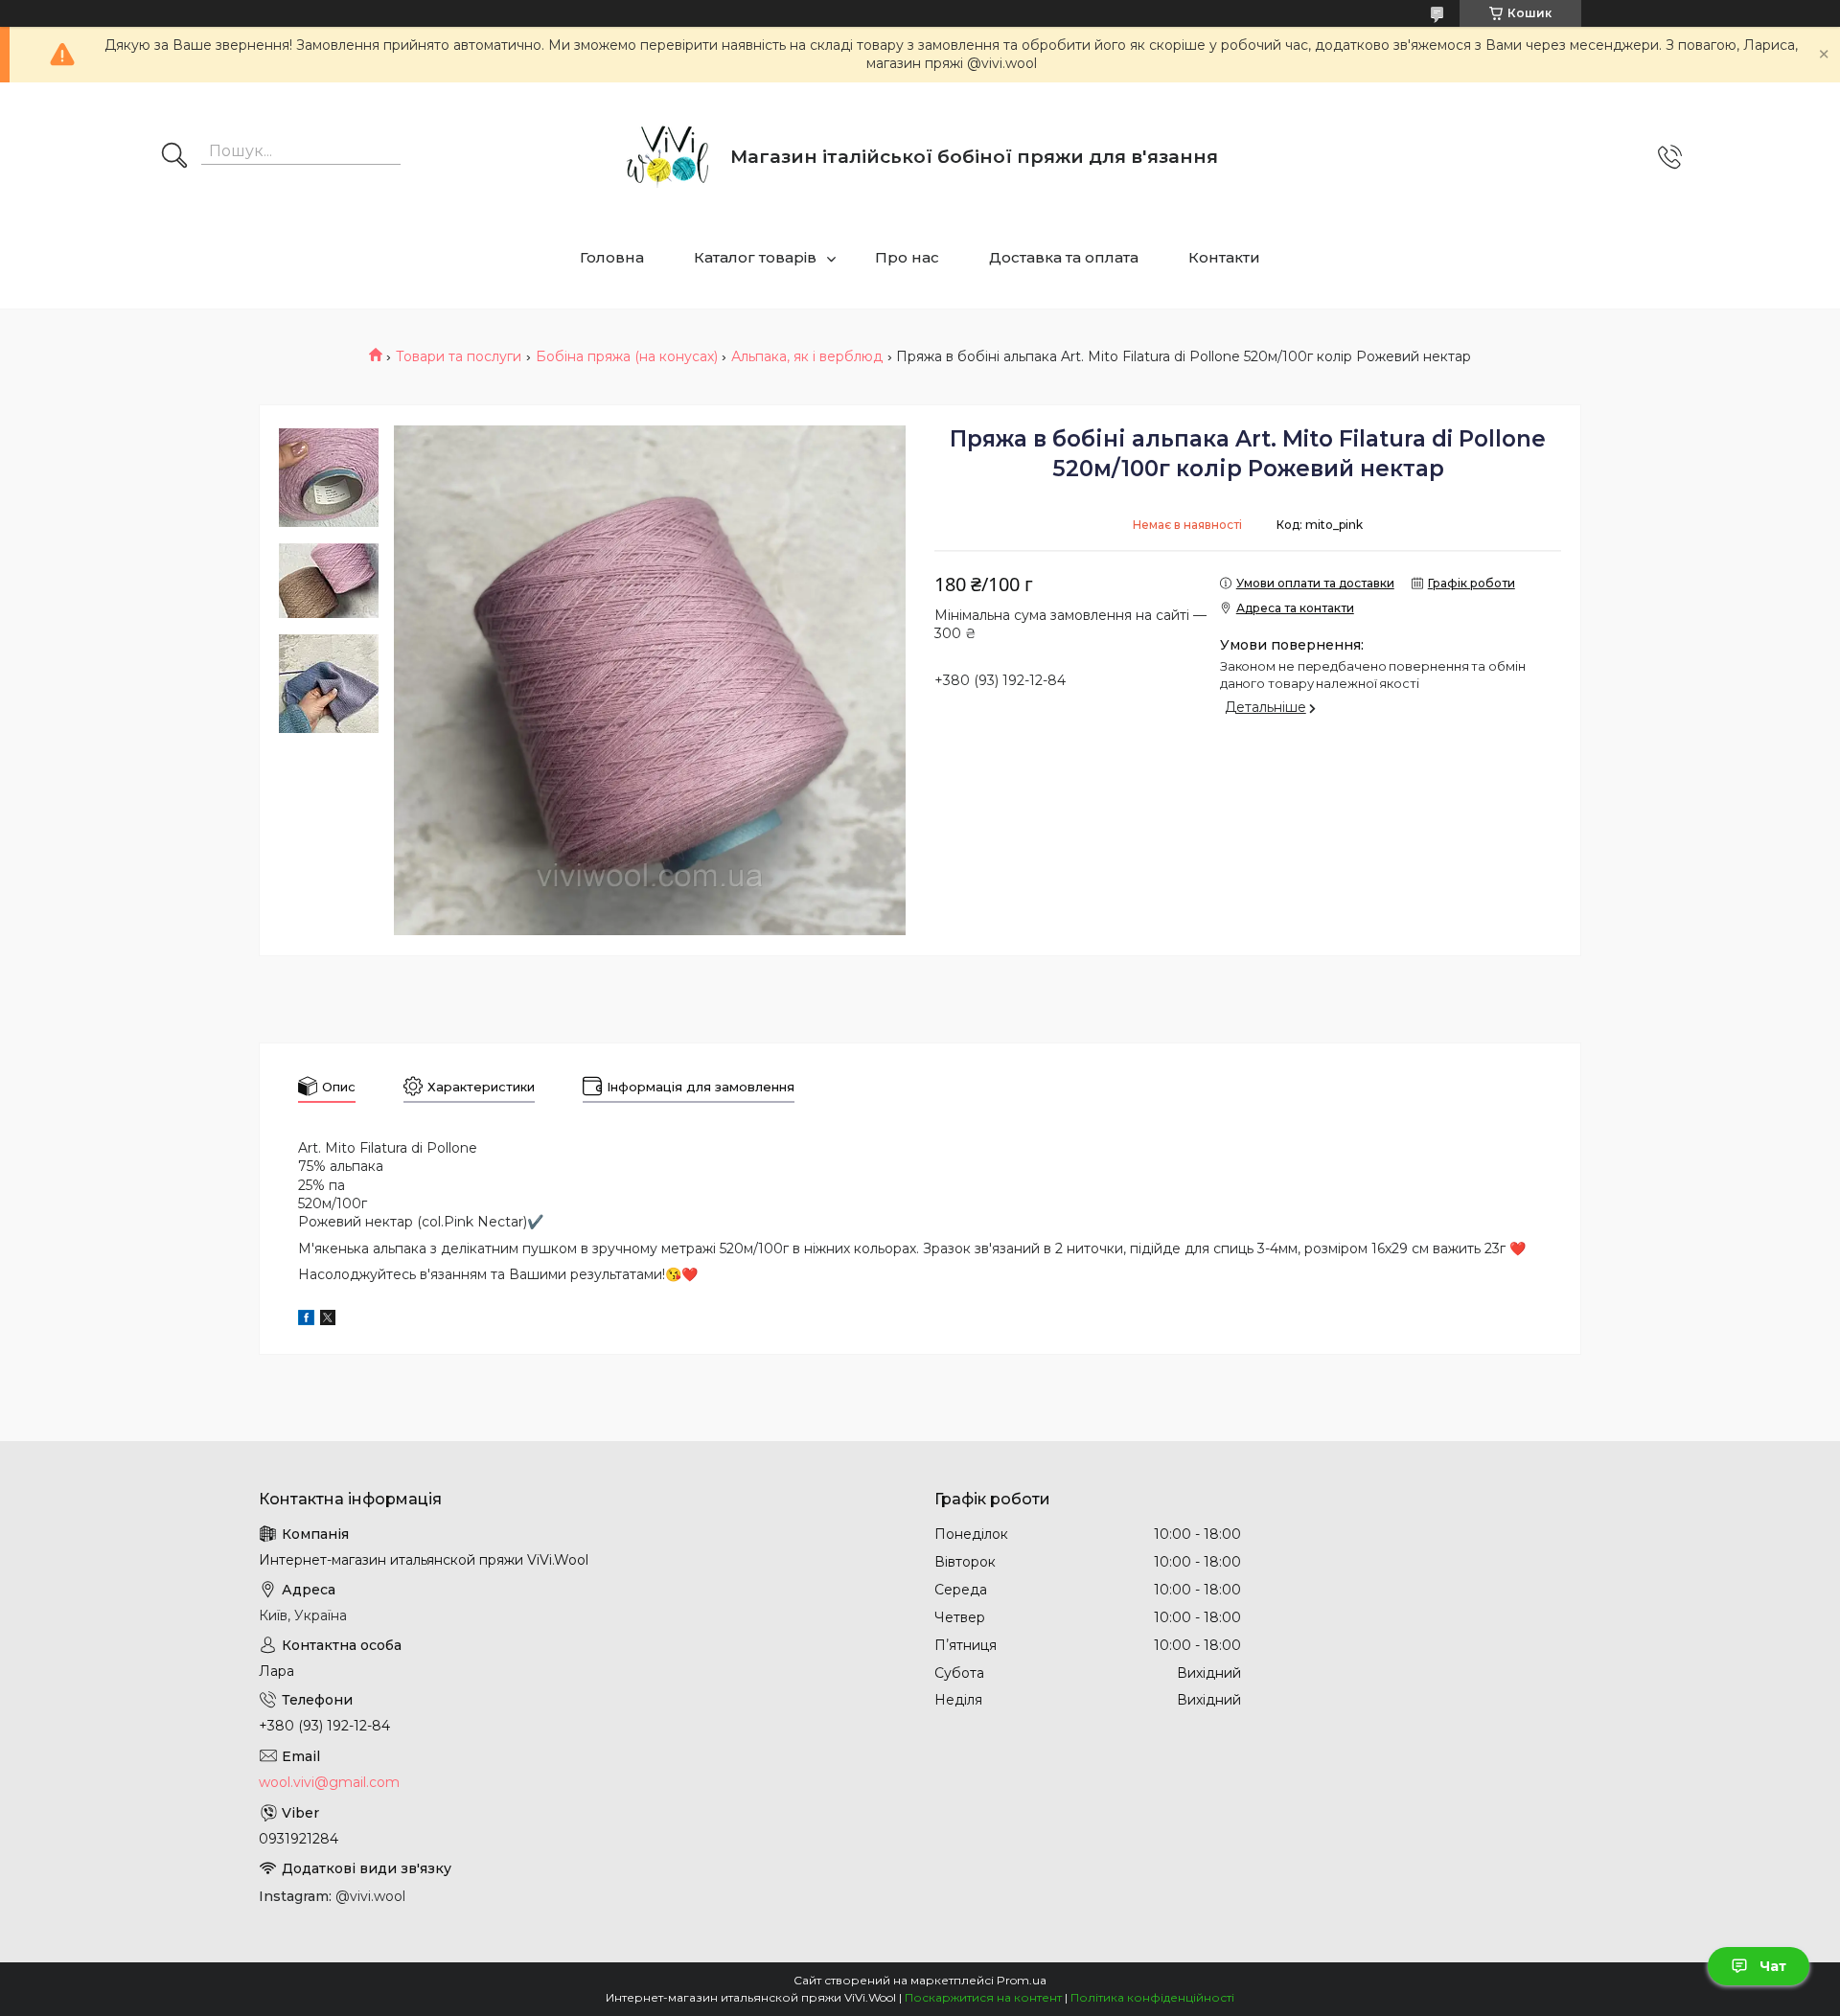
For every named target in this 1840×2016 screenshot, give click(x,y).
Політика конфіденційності (1152, 1997)
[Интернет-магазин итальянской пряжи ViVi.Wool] (668, 157)
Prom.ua (1022, 1980)
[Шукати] (174, 157)
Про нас (907, 257)
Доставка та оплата (1064, 257)
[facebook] (306, 1320)
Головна (612, 257)
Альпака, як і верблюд (807, 356)
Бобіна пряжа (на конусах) (627, 356)
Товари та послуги (459, 356)
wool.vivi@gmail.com (329, 1782)
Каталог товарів (755, 257)
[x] (328, 1320)
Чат (1773, 1966)
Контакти (1224, 257)
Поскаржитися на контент (983, 1997)
